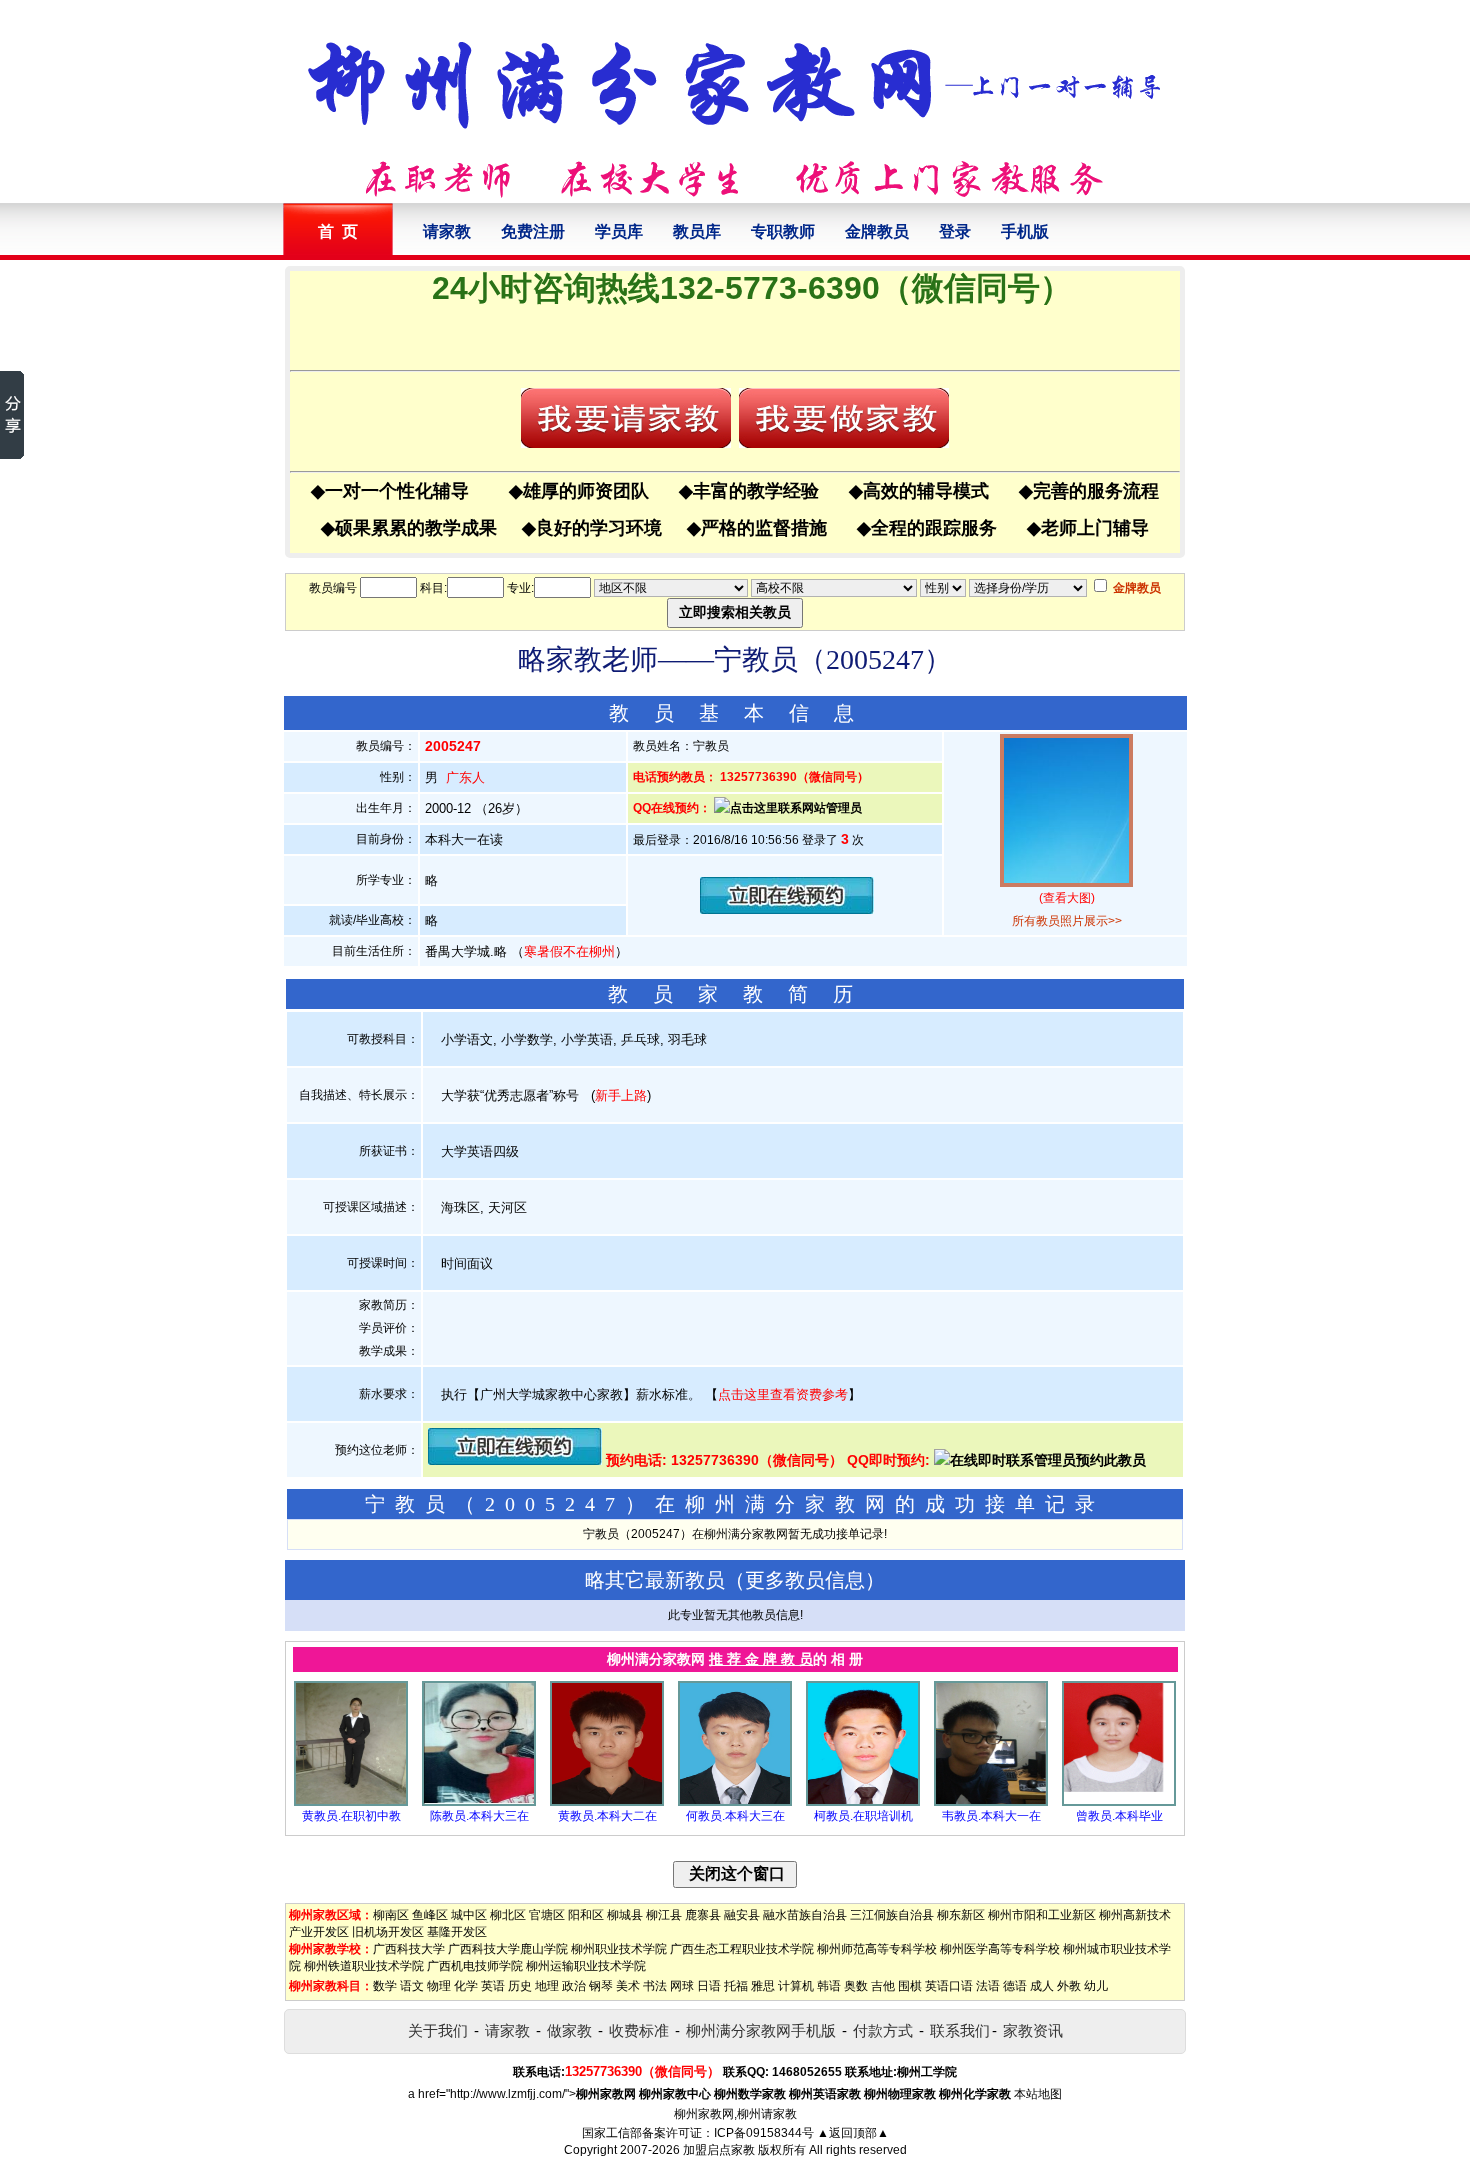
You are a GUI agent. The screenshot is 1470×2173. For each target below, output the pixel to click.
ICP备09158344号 (764, 2133)
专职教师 (783, 231)
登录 (955, 231)
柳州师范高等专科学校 (877, 1949)
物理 (439, 1986)
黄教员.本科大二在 (607, 1816)
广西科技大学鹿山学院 (508, 1949)
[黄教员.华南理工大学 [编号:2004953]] (607, 1802)
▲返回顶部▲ (853, 2133)
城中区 (469, 1915)
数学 (385, 1986)
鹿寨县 (703, 1915)
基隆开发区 (457, 1932)
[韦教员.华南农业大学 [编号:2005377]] (991, 1802)
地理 (547, 1986)
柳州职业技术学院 (619, 1949)
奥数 (856, 1986)
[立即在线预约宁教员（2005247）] (787, 909)
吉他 (883, 1986)
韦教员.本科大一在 (991, 1816)
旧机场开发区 (388, 1932)
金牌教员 (877, 231)
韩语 (829, 1986)
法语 (988, 1986)
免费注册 (533, 231)
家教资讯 (1033, 2030)
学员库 (619, 231)
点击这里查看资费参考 (783, 1394)
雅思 (763, 1986)
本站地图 (1038, 2094)
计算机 (796, 1986)
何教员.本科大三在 (735, 1816)
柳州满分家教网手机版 (761, 2030)
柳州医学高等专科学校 (1000, 1949)
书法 (655, 1986)
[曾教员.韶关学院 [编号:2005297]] (1119, 1802)
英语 (493, 1986)
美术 (628, 1986)
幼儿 (1096, 1986)
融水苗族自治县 (805, 1915)
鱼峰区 (430, 1915)
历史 (520, 1986)
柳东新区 (961, 1915)
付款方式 (883, 2030)
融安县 (742, 1915)
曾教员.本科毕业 (1119, 1816)
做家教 (569, 2030)
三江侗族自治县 (892, 1915)
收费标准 (639, 2030)
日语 (709, 1986)
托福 (736, 1986)
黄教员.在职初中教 (351, 1816)
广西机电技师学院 (475, 1966)
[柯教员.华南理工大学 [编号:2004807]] (863, 1802)
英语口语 (949, 1986)
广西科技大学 (409, 1949)
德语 (1015, 1986)
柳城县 (625, 1915)
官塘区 (547, 1915)
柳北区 (508, 1915)
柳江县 (664, 1915)
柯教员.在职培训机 (863, 1816)
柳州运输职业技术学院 (586, 1966)
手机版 (1025, 231)
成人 (1042, 1986)
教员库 (697, 231)
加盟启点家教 (719, 2150)
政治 (574, 1986)
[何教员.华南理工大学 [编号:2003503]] (735, 1802)
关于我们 (438, 2030)
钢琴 (601, 1986)
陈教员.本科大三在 (479, 1816)
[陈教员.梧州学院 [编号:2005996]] (479, 1802)
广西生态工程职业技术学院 (742, 1949)
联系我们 (960, 2030)
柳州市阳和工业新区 (1042, 1915)
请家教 (447, 231)
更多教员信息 (805, 1580)
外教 (1069, 1986)
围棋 (910, 1986)
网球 (682, 1986)
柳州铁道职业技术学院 (364, 1966)
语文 (412, 1986)
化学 (466, 1986)
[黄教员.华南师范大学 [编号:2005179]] (351, 1802)
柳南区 (391, 1915)
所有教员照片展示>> (1067, 921)
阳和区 (586, 1915)
